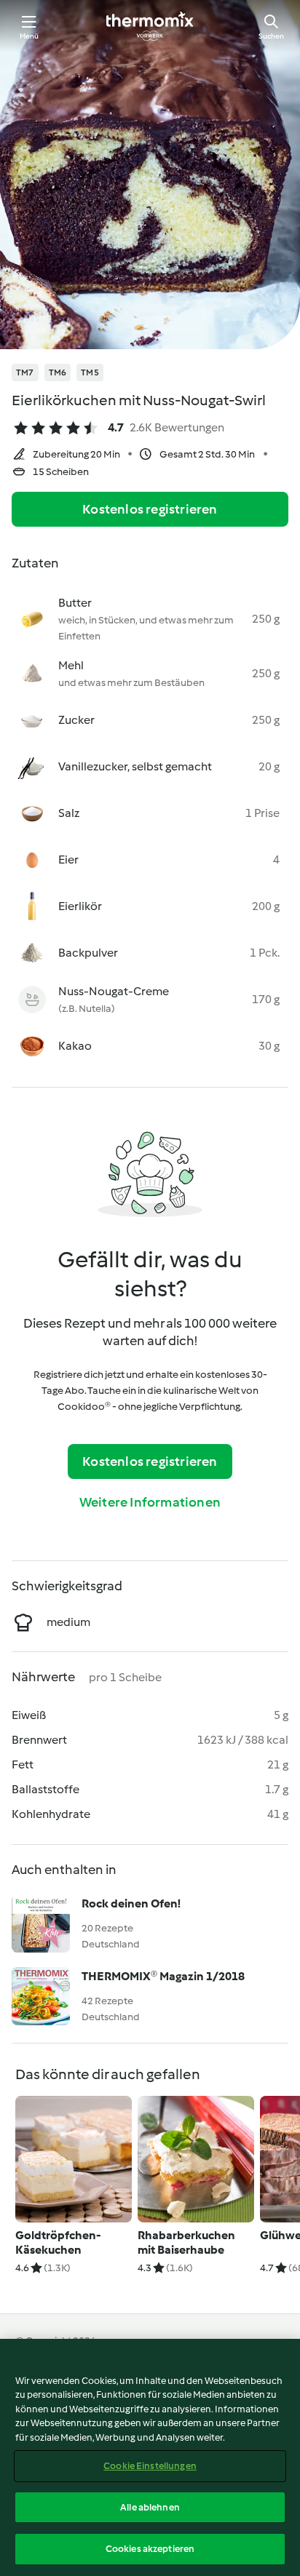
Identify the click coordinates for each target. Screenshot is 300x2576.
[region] (150, 2457)
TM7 (25, 372)
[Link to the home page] (150, 26)
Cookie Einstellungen (150, 2466)
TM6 (58, 372)
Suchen (271, 36)
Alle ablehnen (150, 2507)
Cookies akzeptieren (150, 2549)
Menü (29, 36)
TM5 (90, 372)
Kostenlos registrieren (150, 509)
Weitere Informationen (150, 1502)
